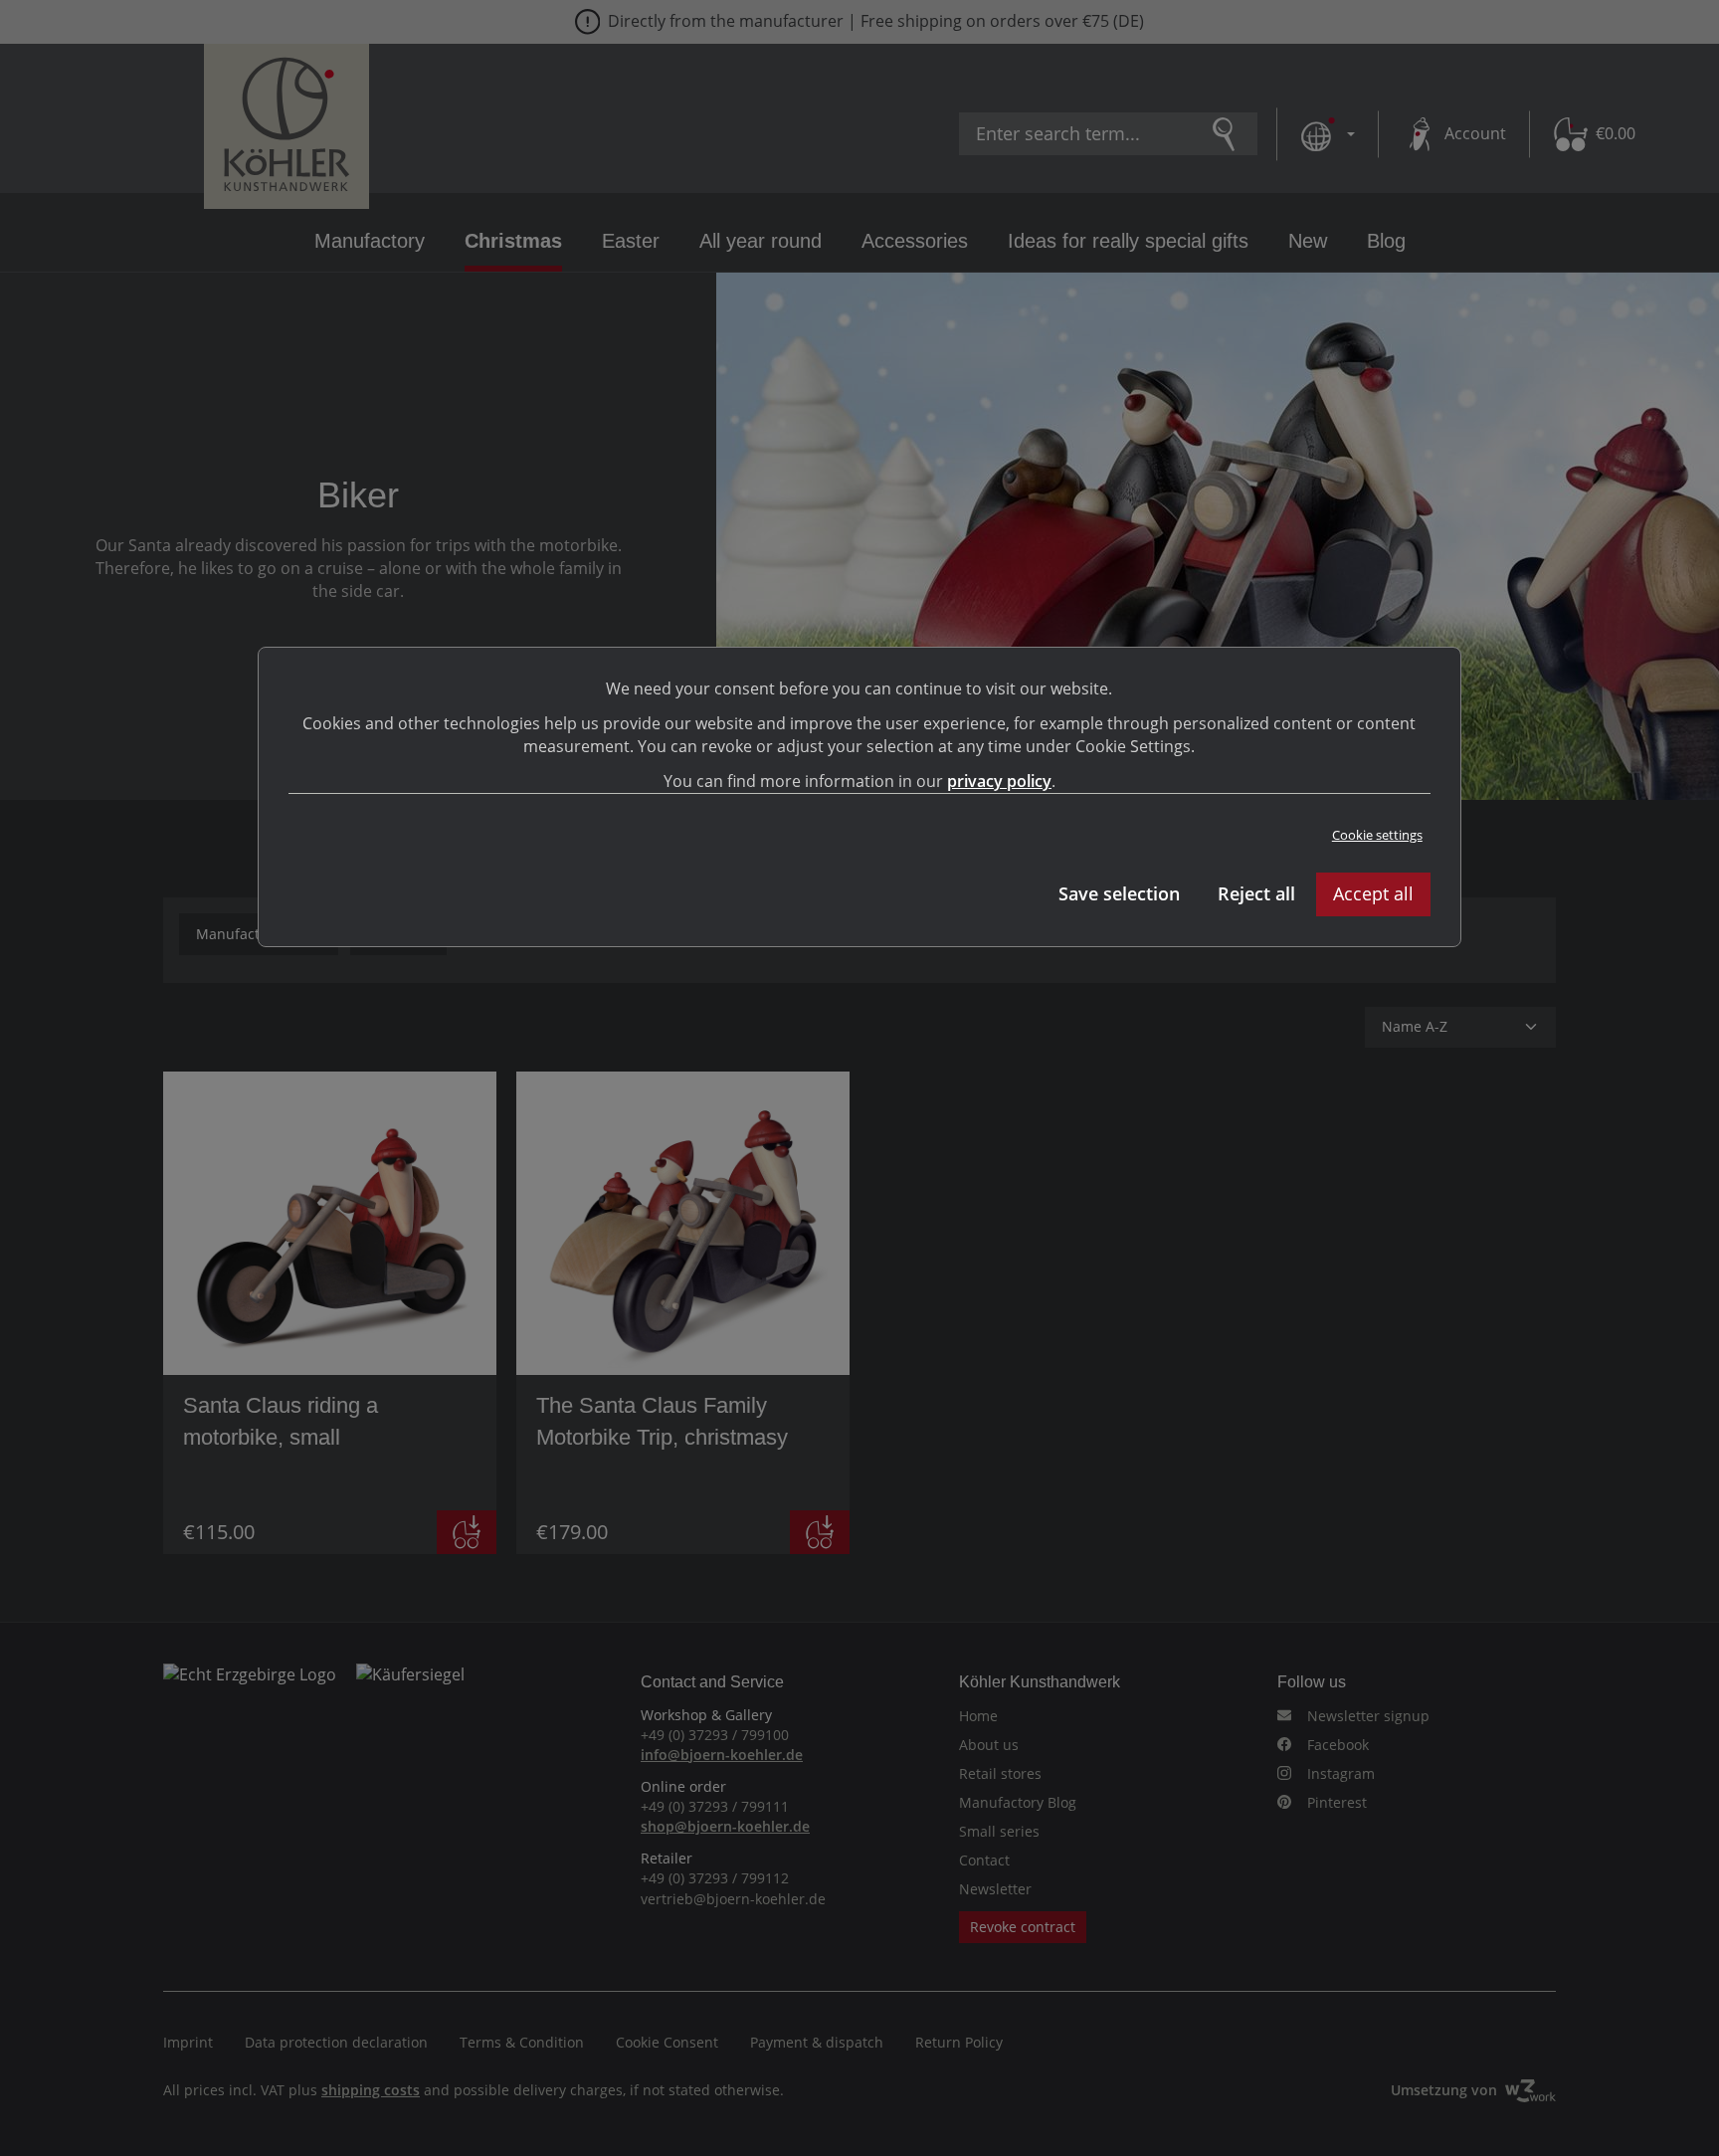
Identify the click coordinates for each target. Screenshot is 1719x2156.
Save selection (1119, 893)
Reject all (1256, 893)
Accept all (1373, 893)
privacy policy (999, 781)
